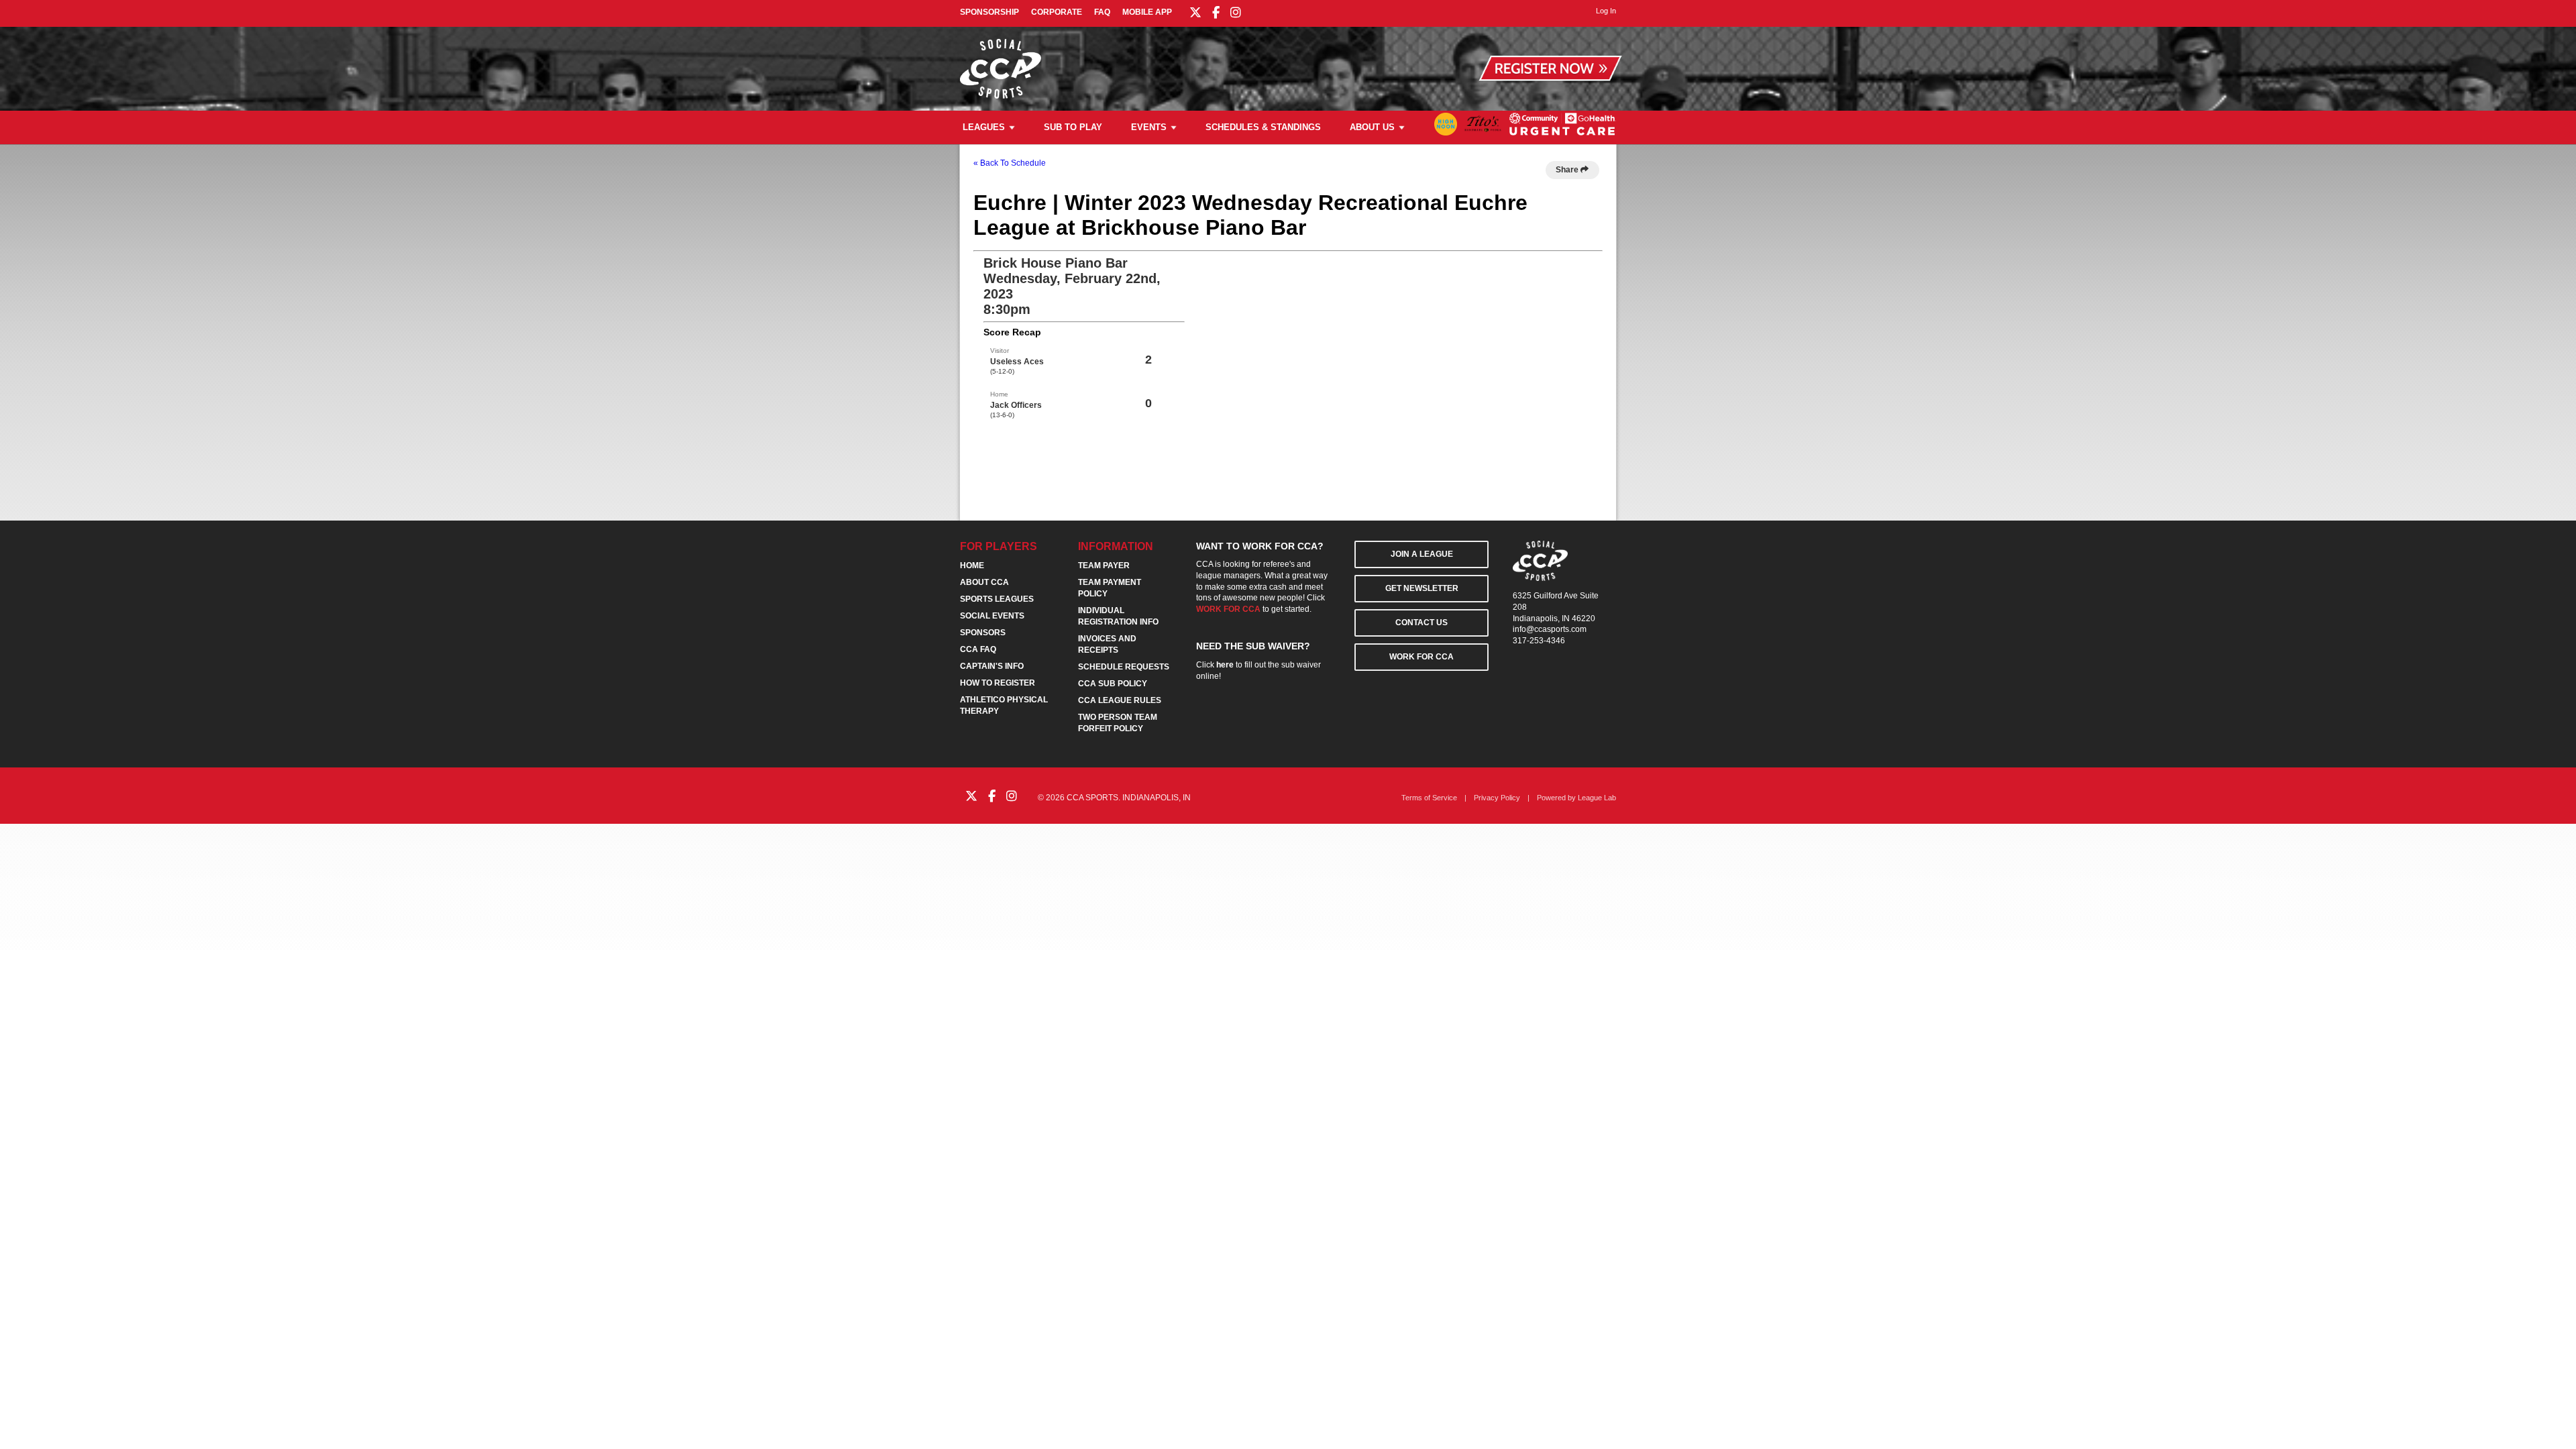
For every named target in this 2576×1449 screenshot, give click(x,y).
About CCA (984, 582)
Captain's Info (992, 666)
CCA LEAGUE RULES (1120, 700)
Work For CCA (1421, 657)
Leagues (984, 127)
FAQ (1102, 12)
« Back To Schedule (1010, 163)
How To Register (998, 683)
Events (1149, 127)
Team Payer (1104, 566)
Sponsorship (989, 12)
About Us (1372, 127)
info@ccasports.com (1550, 629)
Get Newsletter (1422, 588)
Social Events (992, 616)
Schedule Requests (1124, 667)
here (1225, 665)
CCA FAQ (978, 649)
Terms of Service (1429, 798)
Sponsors (983, 633)
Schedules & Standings (1263, 127)
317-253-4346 (1539, 641)
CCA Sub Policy (1113, 684)
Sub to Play (1073, 127)
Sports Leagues (997, 599)
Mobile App (1147, 12)
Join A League (1422, 554)
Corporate (1057, 12)
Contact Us (1421, 623)
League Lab (1597, 798)
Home (972, 566)
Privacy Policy (1497, 798)
